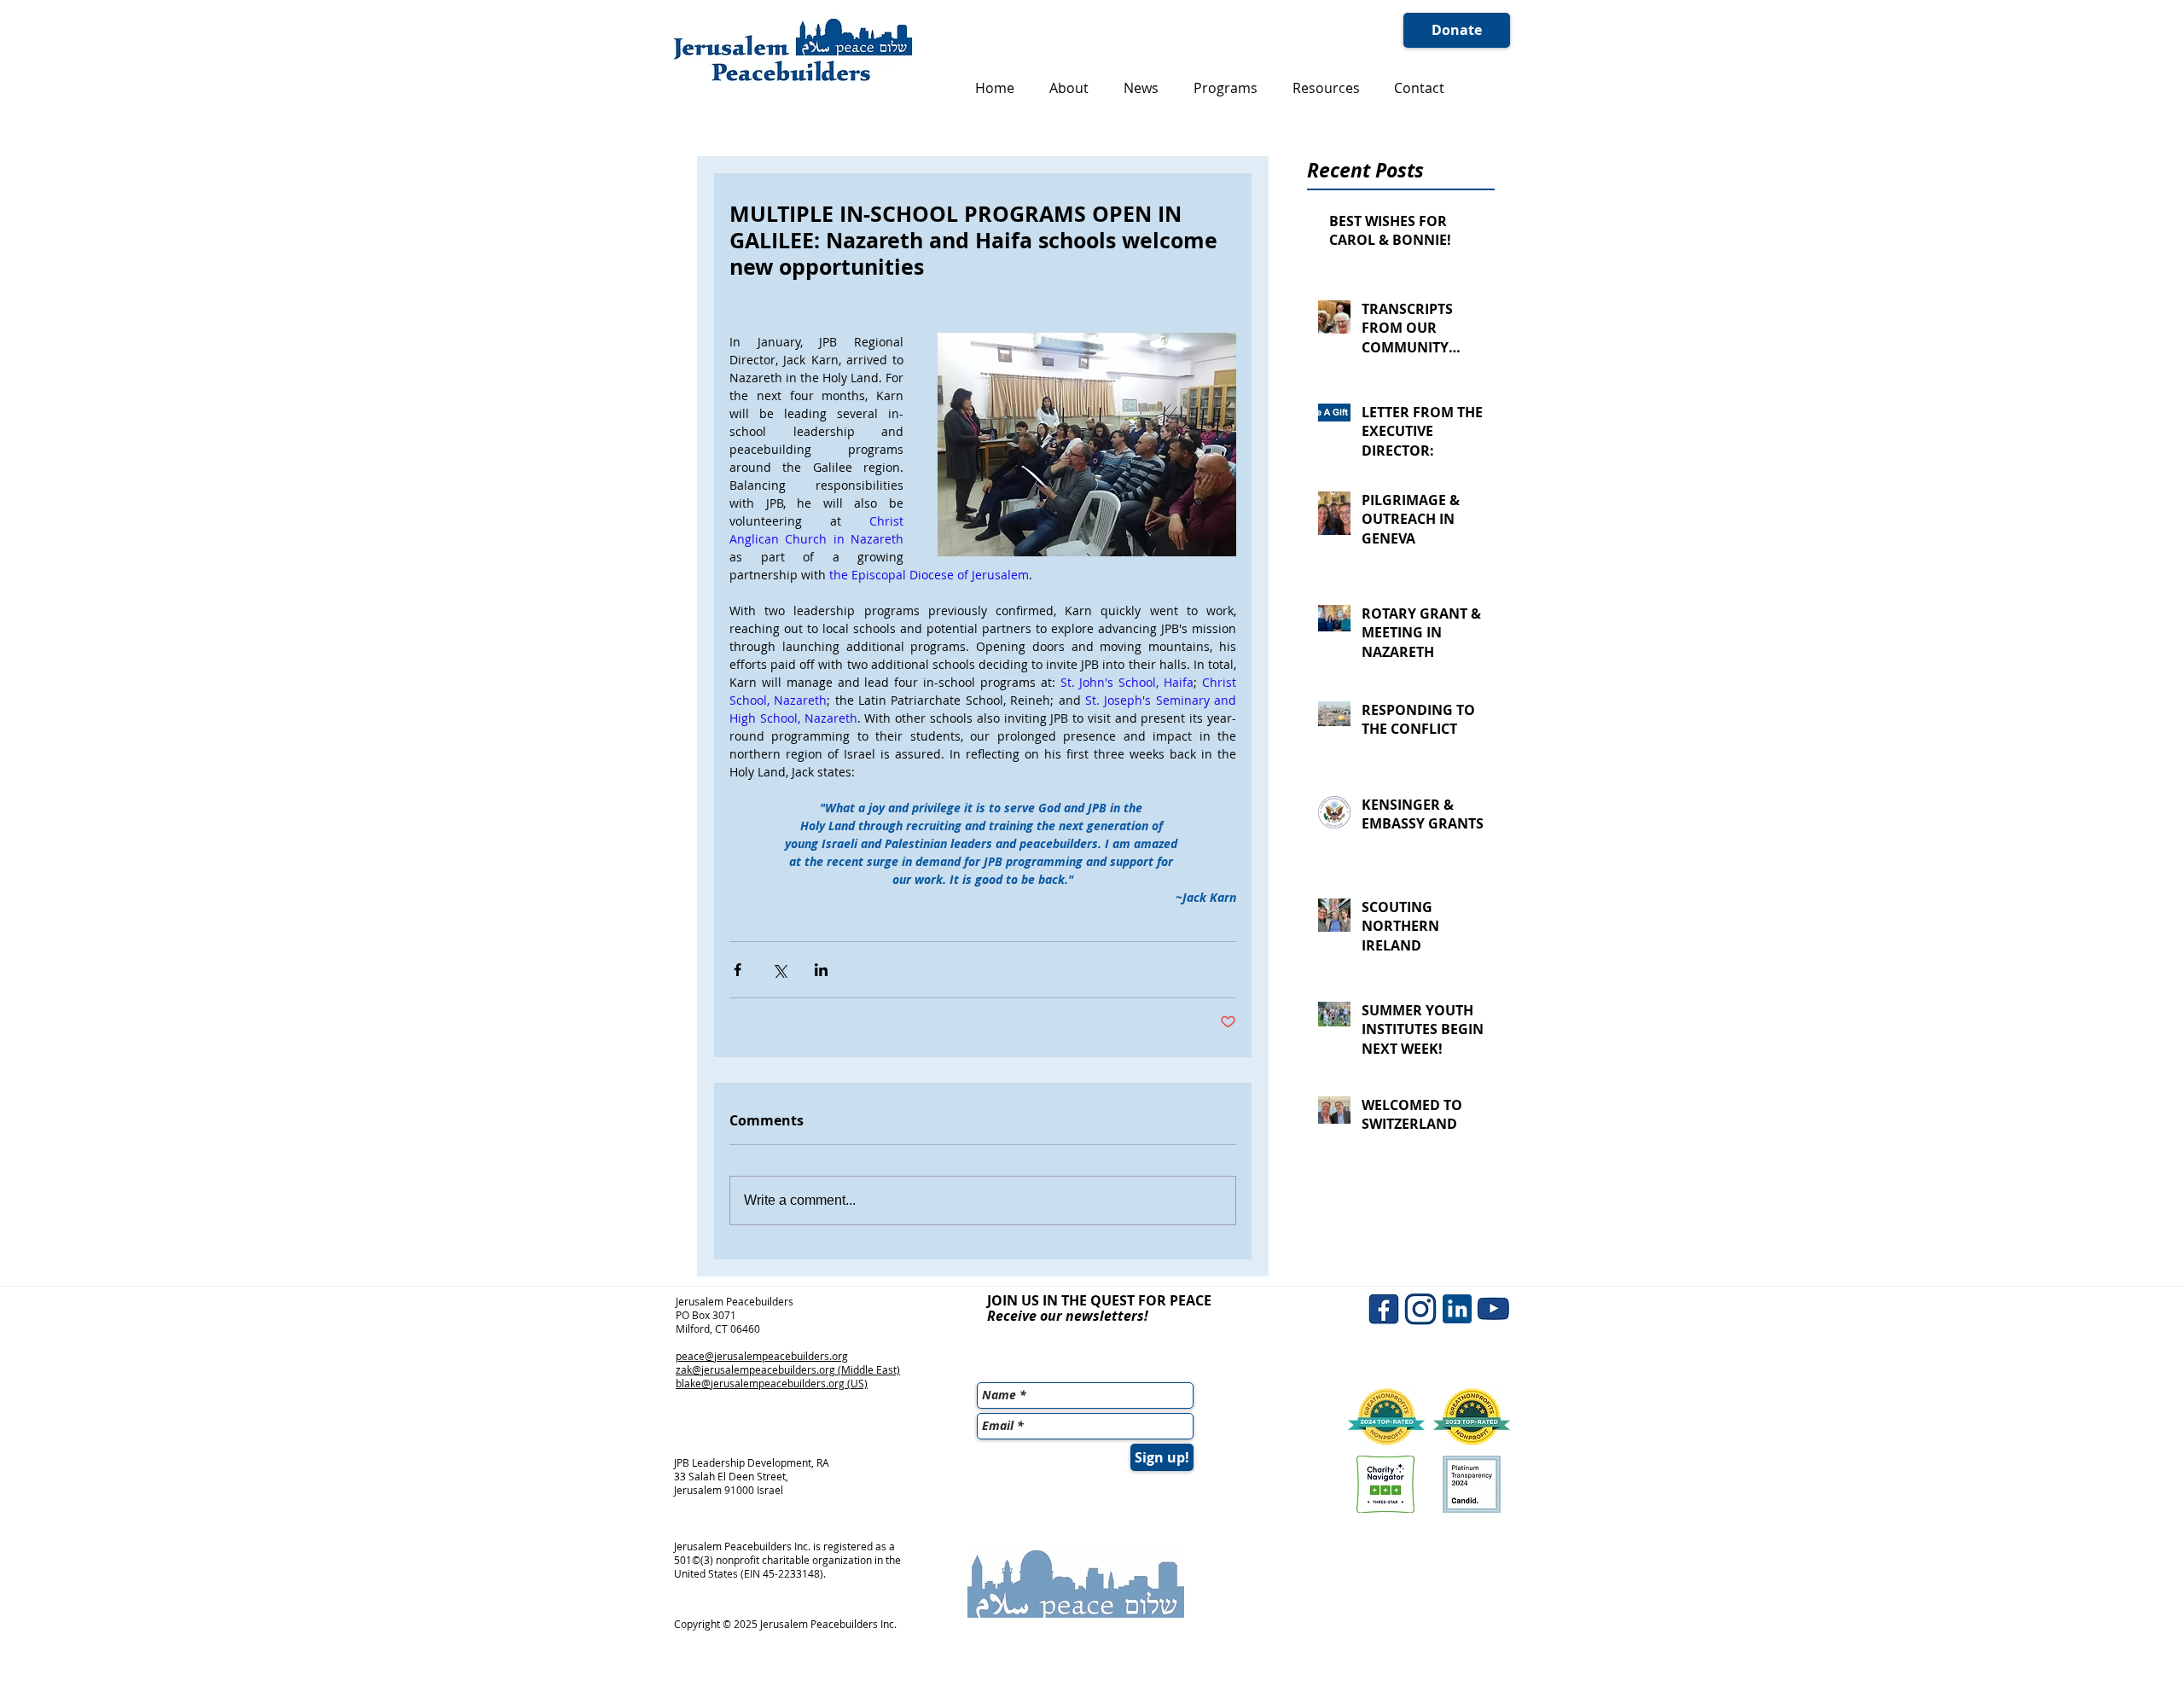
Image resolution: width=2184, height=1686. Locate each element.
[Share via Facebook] (738, 970)
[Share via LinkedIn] (821, 970)
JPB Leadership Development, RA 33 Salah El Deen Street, (752, 1469)
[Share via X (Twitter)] (779, 970)
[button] (1069, 88)
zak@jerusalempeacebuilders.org (755, 1369)
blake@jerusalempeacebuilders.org (760, 1383)
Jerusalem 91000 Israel (729, 1490)
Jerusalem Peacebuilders (735, 1301)
